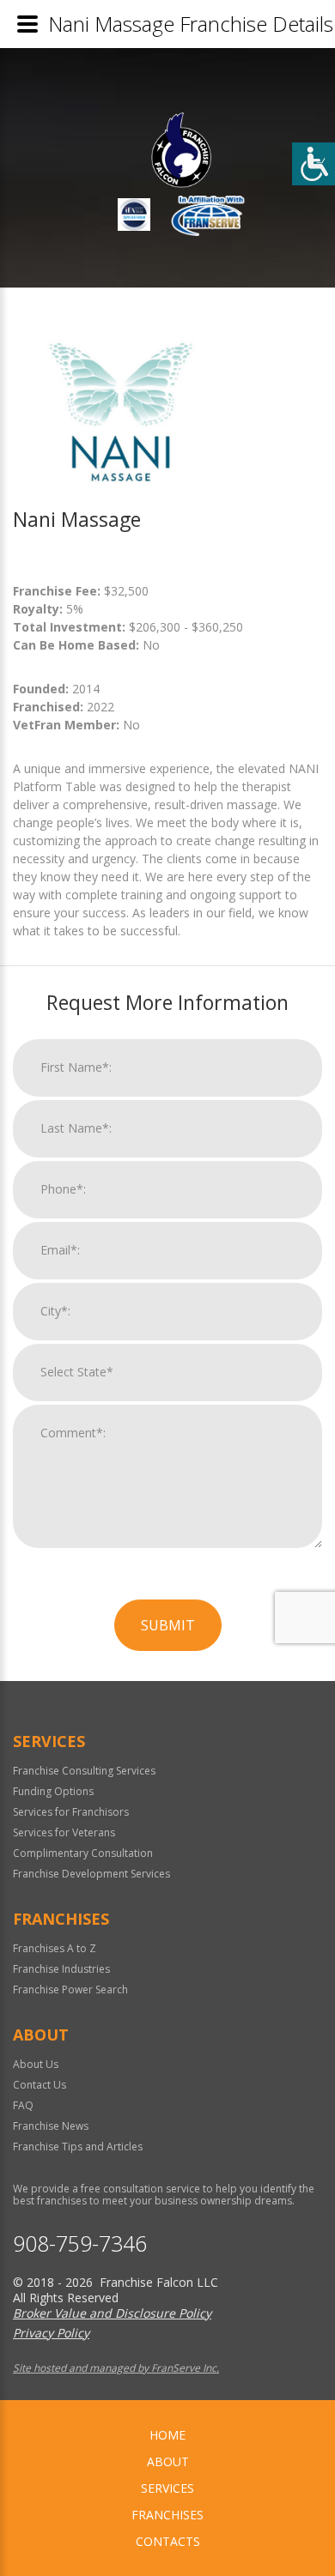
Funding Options (53, 1791)
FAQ (23, 2105)
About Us (36, 2064)
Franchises (167, 2515)
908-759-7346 (80, 2243)
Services (167, 2488)
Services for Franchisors (71, 1812)
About (168, 2461)
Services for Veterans (64, 1832)
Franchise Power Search (70, 1989)
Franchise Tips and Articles (78, 2147)
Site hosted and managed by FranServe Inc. (116, 2368)
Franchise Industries (61, 1969)
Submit (168, 1625)
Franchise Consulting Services (84, 1771)
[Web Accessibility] (314, 164)
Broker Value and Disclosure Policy (112, 2313)
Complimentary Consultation (83, 1853)
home (167, 2435)
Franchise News (51, 2126)
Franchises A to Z (55, 1948)
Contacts (168, 2541)
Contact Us (40, 2085)
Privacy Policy (51, 2333)
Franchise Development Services (91, 1874)
